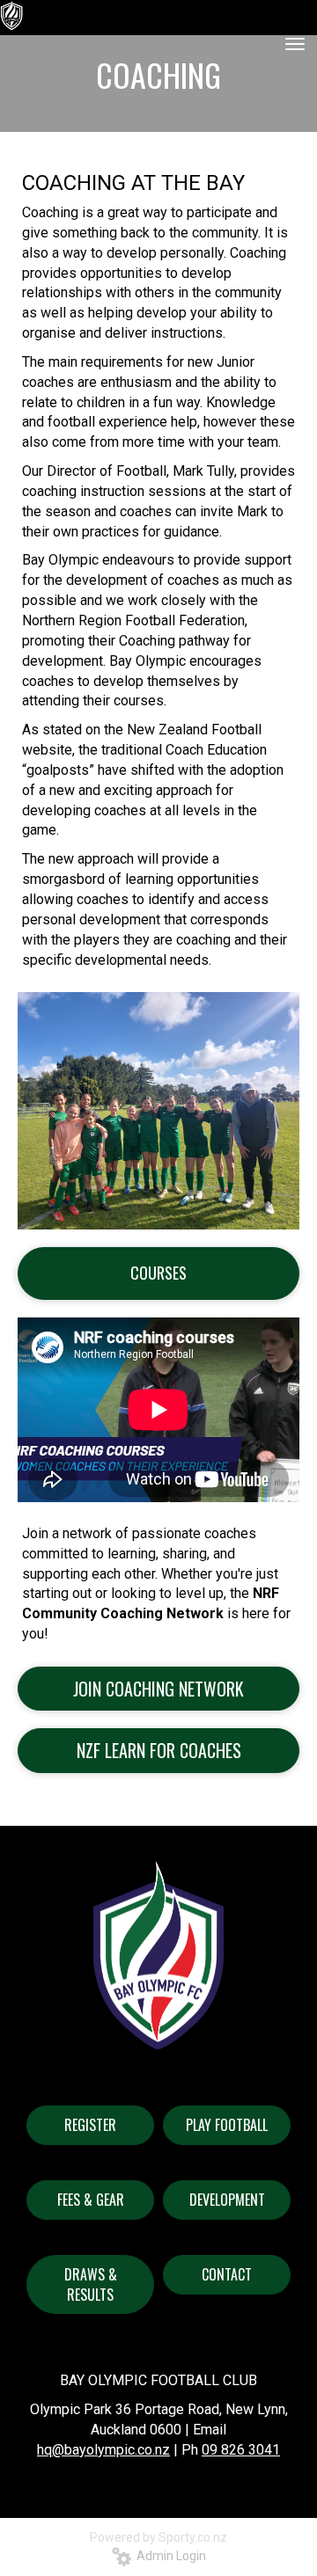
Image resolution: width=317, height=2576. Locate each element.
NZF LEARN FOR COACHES (159, 1750)
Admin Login (169, 2556)
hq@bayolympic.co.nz (103, 2450)
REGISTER (90, 2125)
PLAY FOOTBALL (227, 2125)
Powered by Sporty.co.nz (158, 2537)
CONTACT (227, 2274)
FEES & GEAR (91, 2200)
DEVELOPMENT (227, 2200)
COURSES (158, 1273)
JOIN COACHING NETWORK (158, 1689)
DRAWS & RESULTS (91, 2284)
